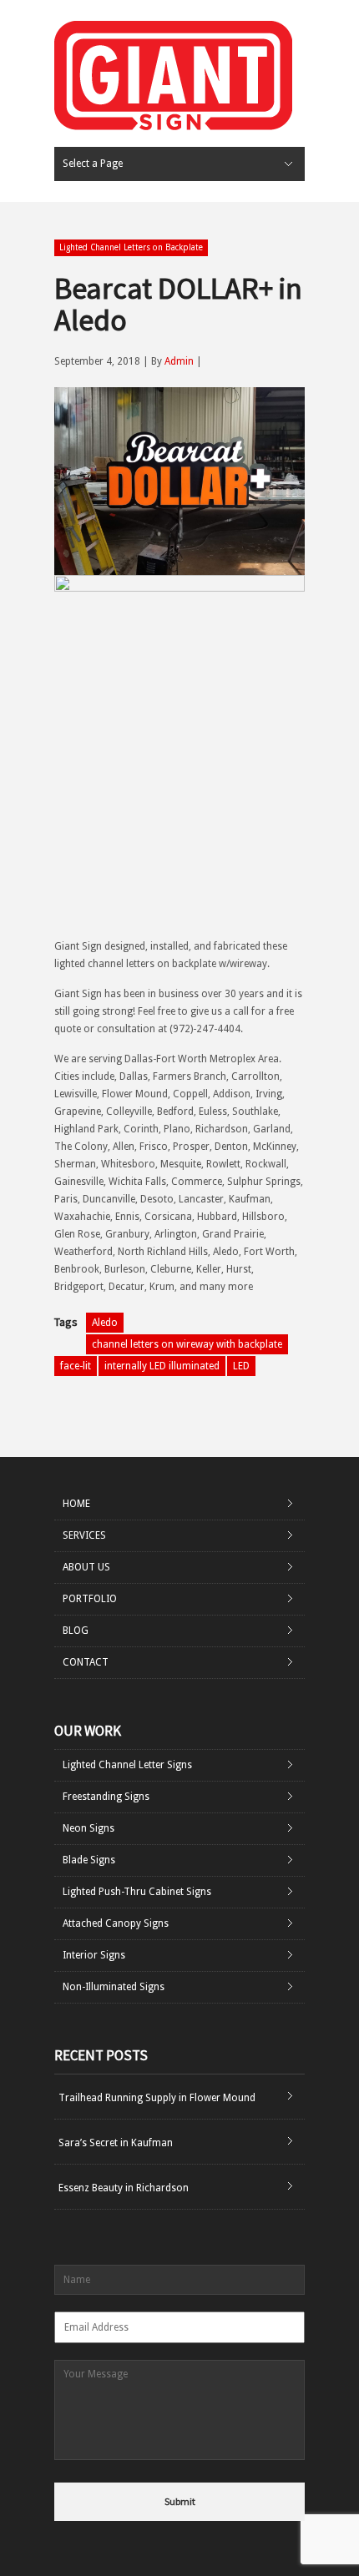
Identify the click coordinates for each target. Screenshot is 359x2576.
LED (241, 1366)
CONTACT (86, 1662)
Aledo (105, 1323)
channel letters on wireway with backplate (187, 1344)
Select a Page (93, 164)
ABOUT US (86, 1567)
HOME (76, 1504)
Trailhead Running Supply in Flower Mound (157, 2098)
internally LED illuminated (162, 1366)
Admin (179, 361)
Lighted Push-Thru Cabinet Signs (137, 1892)
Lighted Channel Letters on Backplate (131, 247)
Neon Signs (88, 1828)
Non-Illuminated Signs (114, 1987)
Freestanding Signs (106, 1797)
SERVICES (84, 1535)
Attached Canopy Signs (116, 1923)
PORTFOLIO (90, 1599)
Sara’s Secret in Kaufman (116, 2143)
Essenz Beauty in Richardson (124, 2188)
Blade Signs (89, 1860)
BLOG (76, 1631)
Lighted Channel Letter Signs (127, 1765)
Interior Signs (94, 1955)
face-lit (76, 1366)
